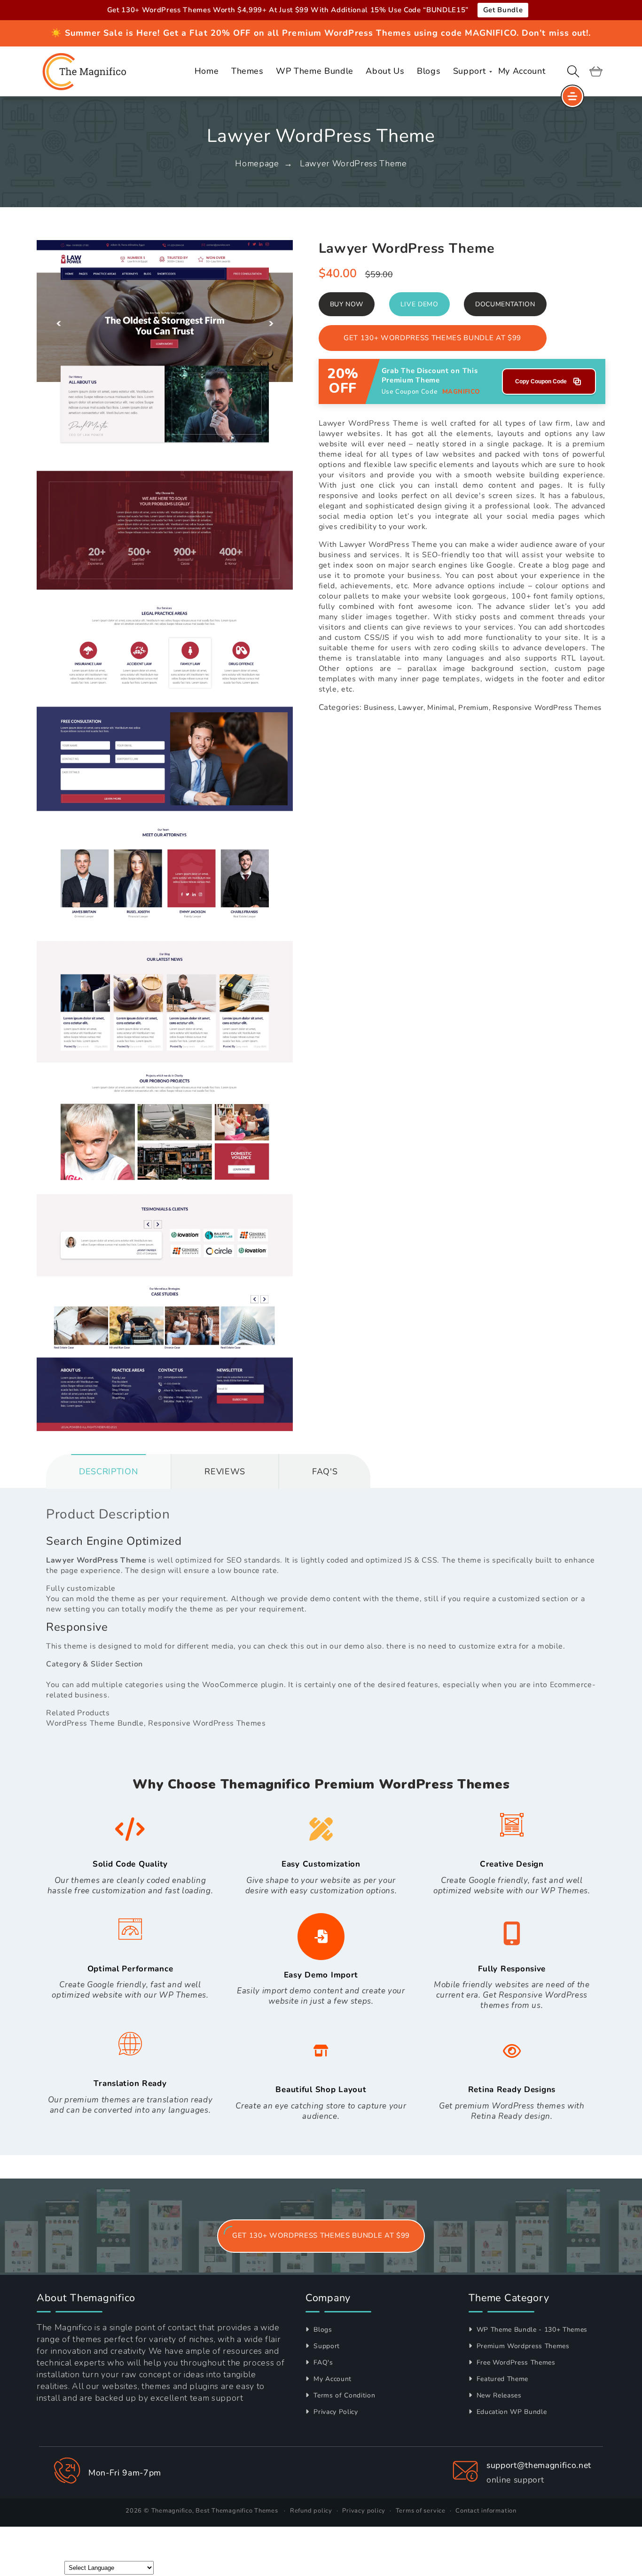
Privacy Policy (335, 2412)
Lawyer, (412, 708)
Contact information (486, 2511)
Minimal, (442, 708)
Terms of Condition (343, 2395)
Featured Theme (501, 2379)
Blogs (322, 2330)
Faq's (325, 1471)
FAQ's (322, 2362)
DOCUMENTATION (505, 304)
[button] (573, 71)
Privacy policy (364, 2511)
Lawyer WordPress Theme (353, 163)
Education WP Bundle (510, 2412)
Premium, (474, 708)
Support (326, 2346)
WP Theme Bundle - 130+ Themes (531, 2330)
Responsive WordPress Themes (547, 708)
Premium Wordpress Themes (522, 2346)
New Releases (498, 2395)
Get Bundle (503, 10)
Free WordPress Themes (515, 2362)
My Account (332, 2379)
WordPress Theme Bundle (95, 1723)
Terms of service (421, 2511)
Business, (380, 708)
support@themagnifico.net (539, 2465)
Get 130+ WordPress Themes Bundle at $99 (432, 338)
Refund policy (311, 2511)
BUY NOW (347, 304)
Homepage (257, 163)
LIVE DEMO (419, 304)
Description (108, 1471)
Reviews (225, 1471)
